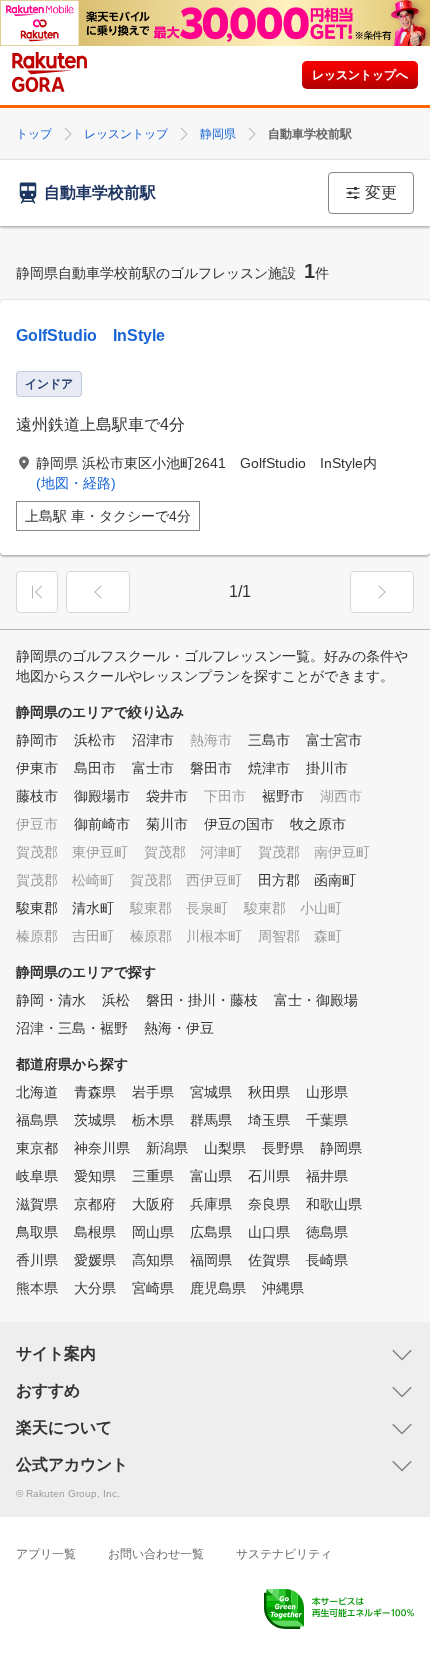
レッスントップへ (360, 75)
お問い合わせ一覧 (156, 1554)
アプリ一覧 (46, 1554)
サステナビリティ (284, 1554)
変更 (381, 192)
